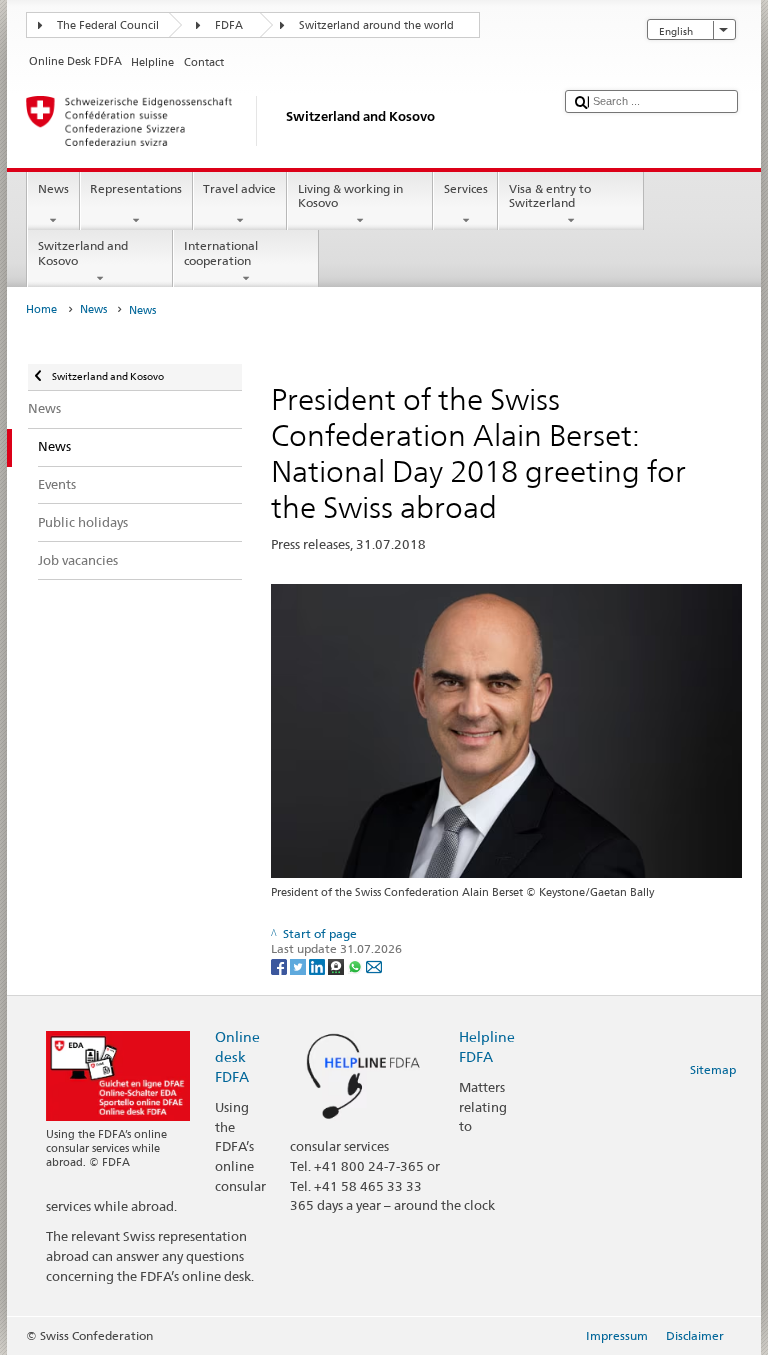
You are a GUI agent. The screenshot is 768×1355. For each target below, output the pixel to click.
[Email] (374, 965)
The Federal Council (108, 25)
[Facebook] (280, 965)
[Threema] (337, 965)
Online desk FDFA (237, 1056)
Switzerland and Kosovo (83, 252)
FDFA (229, 25)
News (53, 188)
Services (466, 188)
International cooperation (221, 252)
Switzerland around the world (376, 25)
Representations (136, 188)
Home (41, 309)
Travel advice (239, 188)
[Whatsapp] (356, 965)
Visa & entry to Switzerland (550, 195)
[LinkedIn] (318, 965)
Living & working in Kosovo (350, 195)
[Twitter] (299, 965)
